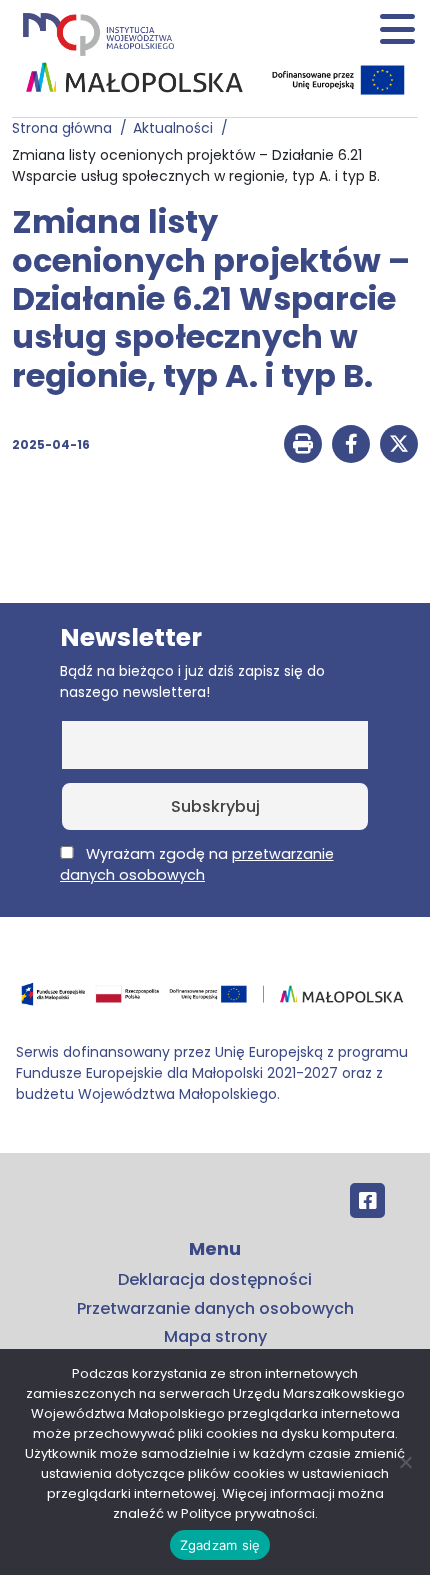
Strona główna (66, 128)
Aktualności (177, 128)
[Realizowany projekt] (340, 80)
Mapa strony (215, 1336)
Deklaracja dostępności (215, 1279)
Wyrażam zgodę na (197, 864)
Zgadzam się (220, 1545)
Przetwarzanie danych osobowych (215, 1308)
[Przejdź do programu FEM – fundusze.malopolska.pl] (215, 1001)
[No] (405, 1462)
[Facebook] (367, 1200)
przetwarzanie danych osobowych (197, 864)
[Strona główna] (97, 33)
